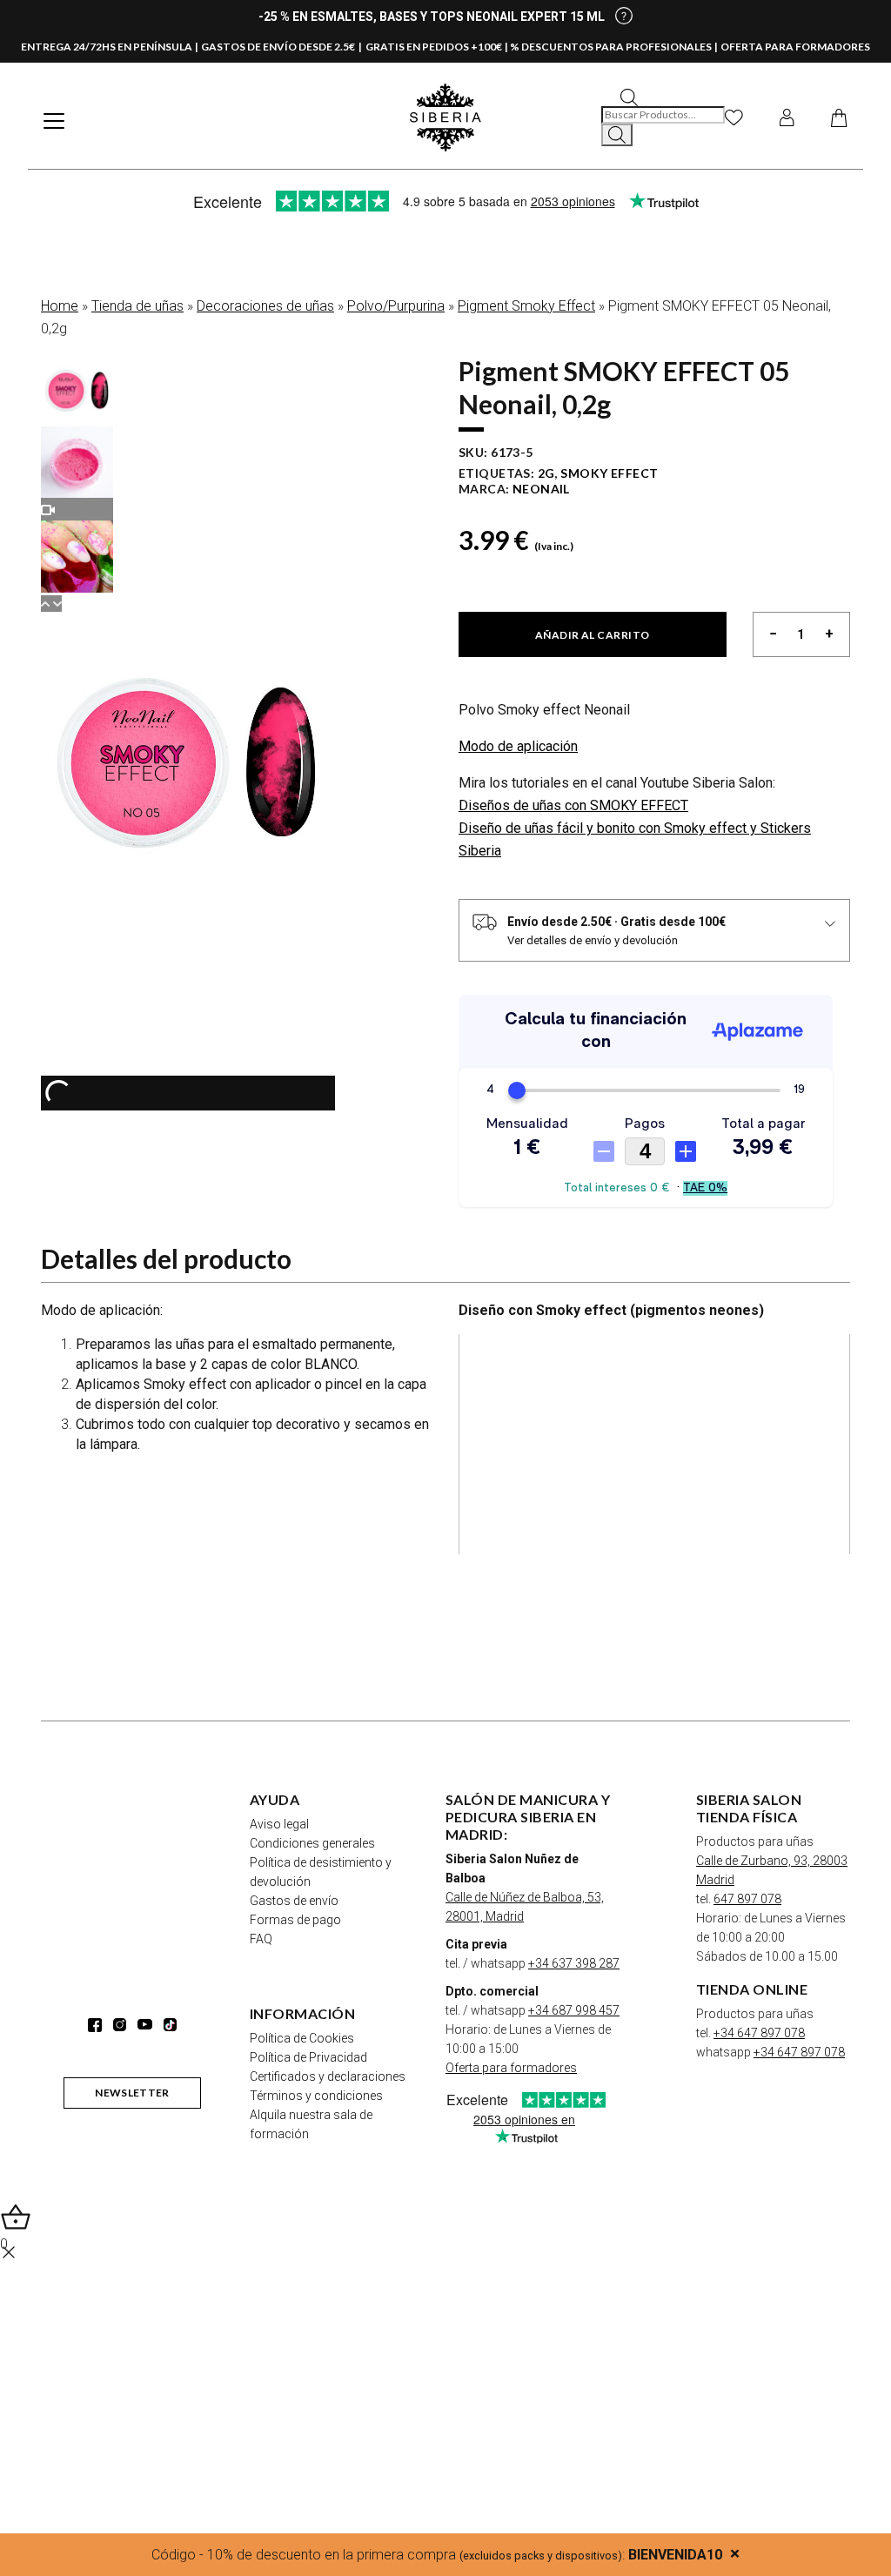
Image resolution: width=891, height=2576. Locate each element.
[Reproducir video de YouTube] (654, 1444)
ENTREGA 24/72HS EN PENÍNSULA (107, 47)
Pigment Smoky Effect (526, 306)
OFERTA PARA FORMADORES (795, 47)
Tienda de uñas (137, 306)
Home (60, 306)
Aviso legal (279, 1824)
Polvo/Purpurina (396, 306)
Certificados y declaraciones (328, 2076)
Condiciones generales (312, 1843)
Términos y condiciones (316, 2096)
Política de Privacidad (308, 2057)
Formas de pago (295, 1920)
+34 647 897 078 (759, 2033)
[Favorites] (734, 117)
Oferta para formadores (511, 2068)
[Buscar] (617, 135)
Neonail (541, 489)
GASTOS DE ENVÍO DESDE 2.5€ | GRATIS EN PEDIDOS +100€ (352, 47)
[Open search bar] (629, 96)
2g (546, 473)
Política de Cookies (302, 2038)
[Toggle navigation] (54, 121)
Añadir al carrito (593, 635)
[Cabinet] (787, 117)
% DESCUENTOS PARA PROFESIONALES (611, 47)
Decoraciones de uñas (265, 306)
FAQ (261, 1939)
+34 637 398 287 (574, 1963)
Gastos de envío (294, 1901)
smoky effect (609, 473)
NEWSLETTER (132, 2093)
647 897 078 (747, 1899)
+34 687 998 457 (574, 2010)
